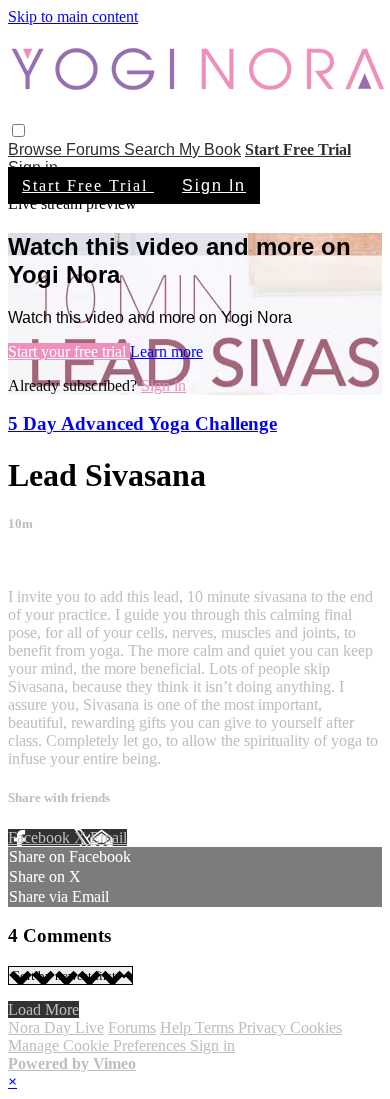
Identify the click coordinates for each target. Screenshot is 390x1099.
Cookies (316, 1027)
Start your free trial (69, 351)
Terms (216, 1027)
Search (151, 149)
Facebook (41, 837)
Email (108, 837)
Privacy (264, 1027)
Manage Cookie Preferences (99, 1045)
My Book (210, 149)
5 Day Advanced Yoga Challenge (142, 423)
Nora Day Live (56, 1027)
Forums (95, 149)
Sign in (163, 385)
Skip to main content (73, 16)
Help (177, 1027)
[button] (18, 130)
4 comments (46, 562)
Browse (37, 149)
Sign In (214, 185)
